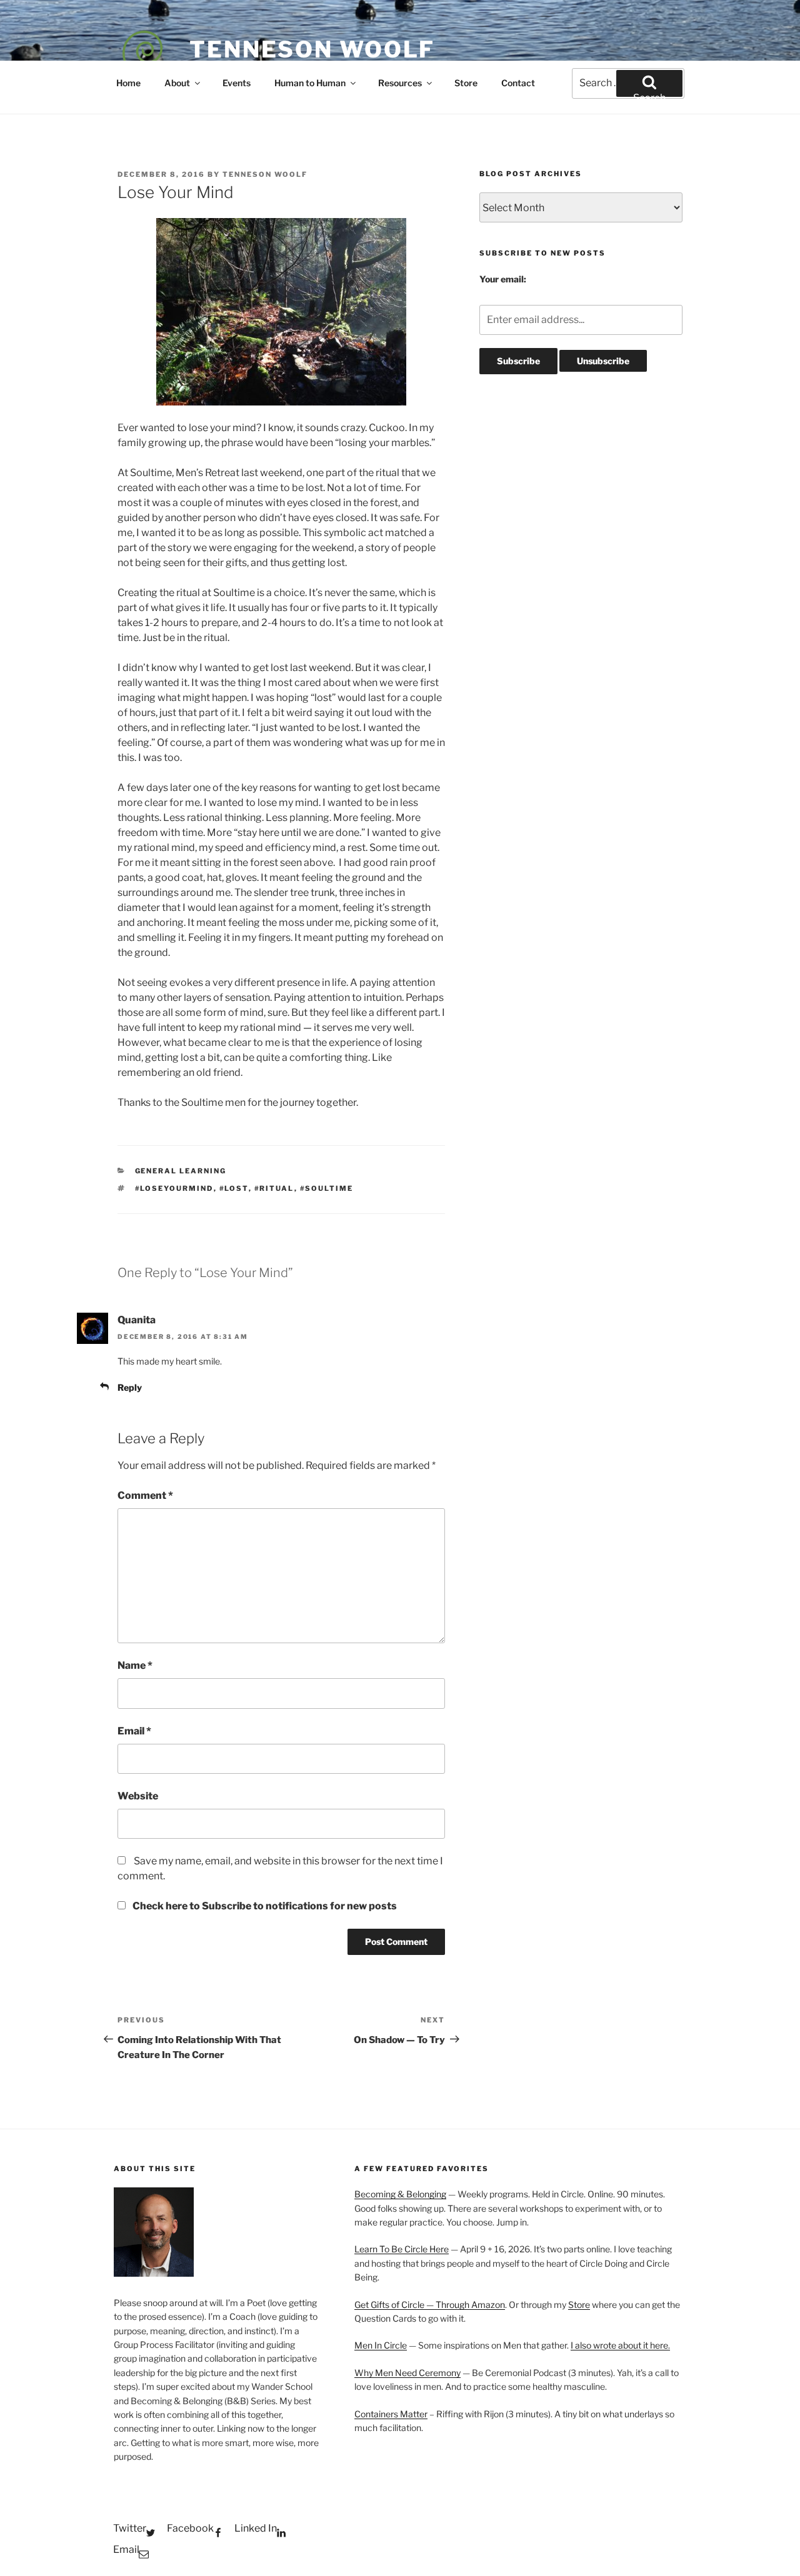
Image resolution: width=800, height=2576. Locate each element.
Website (138, 1796)
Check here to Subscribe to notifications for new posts (264, 1906)
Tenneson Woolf (312, 49)
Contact (518, 83)
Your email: (503, 279)
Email (134, 1731)
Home (128, 83)
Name (135, 1665)
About (177, 83)
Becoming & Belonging (400, 2194)
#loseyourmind (174, 1188)
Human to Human (310, 83)
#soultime (327, 1188)
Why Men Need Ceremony (407, 2373)
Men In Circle (381, 2345)
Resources (400, 83)
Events (237, 83)
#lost (234, 1188)
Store (466, 83)
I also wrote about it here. (620, 2345)
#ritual (274, 1188)
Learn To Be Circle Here (402, 2249)
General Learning (181, 1171)
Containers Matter (391, 2414)
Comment (145, 1495)
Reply (130, 1387)
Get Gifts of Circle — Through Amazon (430, 2305)
